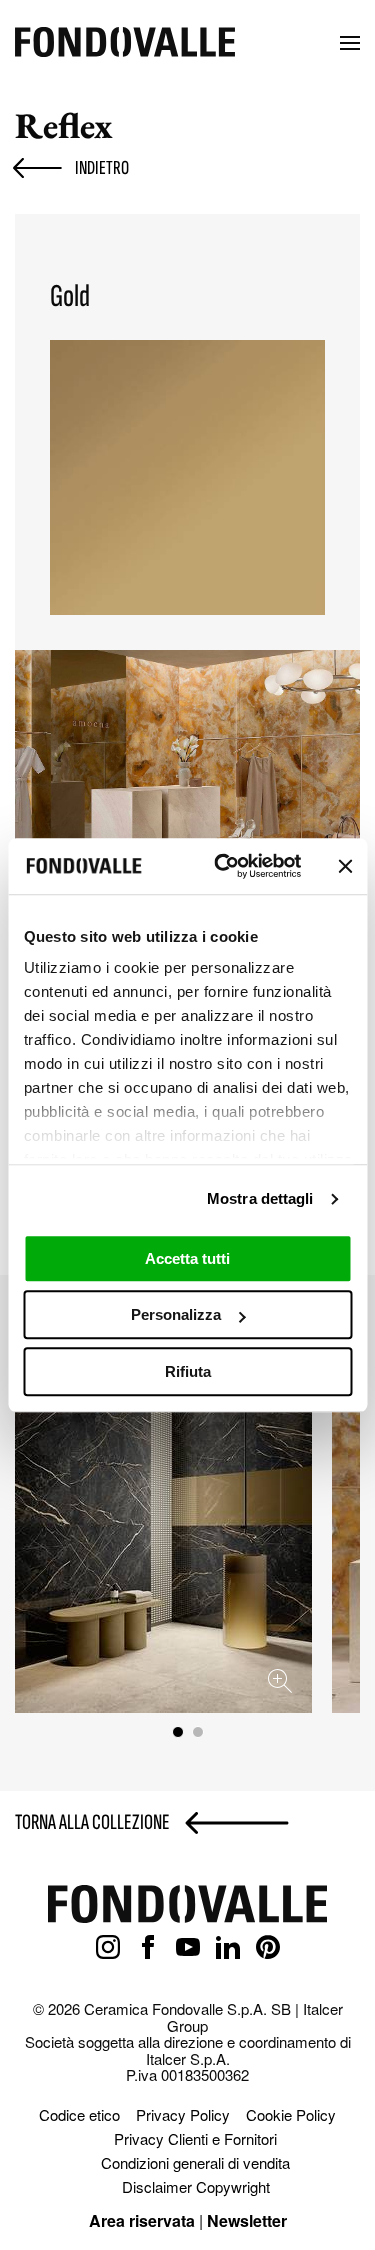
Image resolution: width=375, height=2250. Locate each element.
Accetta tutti (187, 1258)
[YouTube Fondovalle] (188, 1948)
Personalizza (176, 1314)
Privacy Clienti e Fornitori (195, 2138)
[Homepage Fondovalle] (125, 43)
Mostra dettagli (260, 1198)
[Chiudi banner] (345, 866)
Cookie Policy (291, 2114)
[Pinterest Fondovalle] (268, 1948)
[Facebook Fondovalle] (148, 1948)
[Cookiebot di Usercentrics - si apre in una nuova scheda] (223, 866)
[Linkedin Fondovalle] (228, 1948)
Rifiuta (188, 1371)
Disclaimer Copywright (196, 2186)
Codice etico (79, 2114)
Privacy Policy (183, 2114)
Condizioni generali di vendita (195, 2162)
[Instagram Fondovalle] (108, 1948)
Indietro (102, 168)
